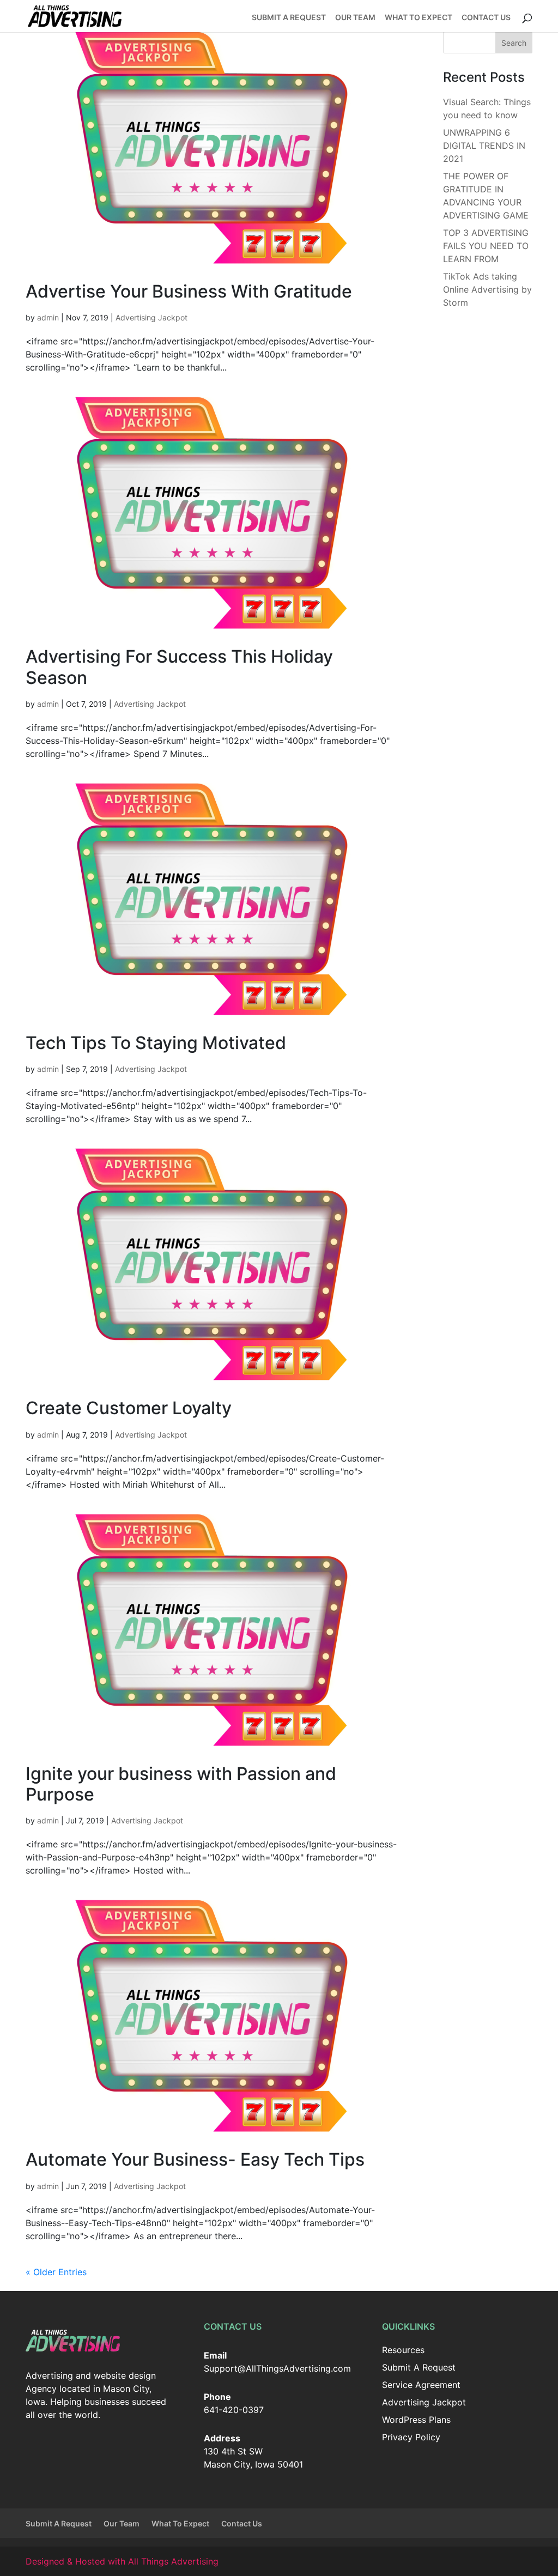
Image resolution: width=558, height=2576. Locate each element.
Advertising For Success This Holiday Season (179, 667)
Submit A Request (289, 18)
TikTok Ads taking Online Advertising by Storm (487, 289)
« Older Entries (56, 2272)
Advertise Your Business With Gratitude (189, 291)
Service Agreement (421, 2385)
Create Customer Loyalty (129, 1408)
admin (48, 317)
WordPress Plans (416, 2420)
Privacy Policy (411, 2437)
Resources (403, 2350)
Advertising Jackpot (151, 317)
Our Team (355, 18)
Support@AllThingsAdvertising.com (277, 2368)
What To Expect (418, 18)
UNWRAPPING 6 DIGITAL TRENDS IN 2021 (484, 146)
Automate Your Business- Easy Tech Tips (195, 2159)
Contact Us (486, 18)
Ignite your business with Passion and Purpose (181, 1784)
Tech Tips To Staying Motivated (156, 1043)
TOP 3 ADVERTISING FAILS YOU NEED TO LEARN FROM (486, 246)
